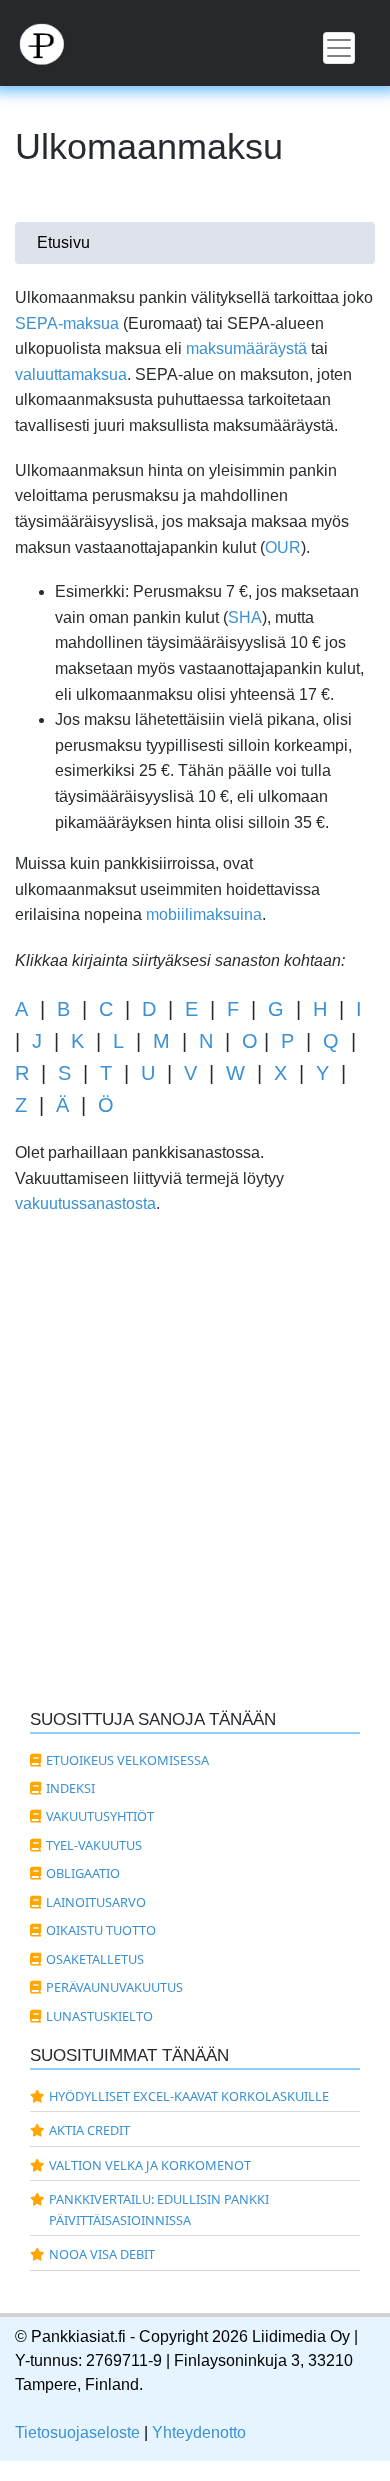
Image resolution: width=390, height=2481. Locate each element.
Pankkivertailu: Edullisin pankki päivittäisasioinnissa (159, 2209)
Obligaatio (83, 1873)
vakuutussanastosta (85, 1203)
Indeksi (70, 1788)
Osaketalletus (95, 1959)
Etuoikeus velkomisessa (127, 1760)
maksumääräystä (246, 348)
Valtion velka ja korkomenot (150, 2165)
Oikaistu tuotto (101, 1930)
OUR (283, 547)
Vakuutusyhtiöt (100, 1816)
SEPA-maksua (67, 323)
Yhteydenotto (199, 2432)
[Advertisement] (195, 1484)
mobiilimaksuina (204, 914)
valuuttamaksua (71, 374)
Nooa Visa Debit (102, 2254)
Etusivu (63, 242)
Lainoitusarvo (96, 1902)
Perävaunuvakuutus (114, 1987)
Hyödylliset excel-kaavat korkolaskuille (189, 2096)
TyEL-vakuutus (94, 1845)
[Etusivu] (195, 43)
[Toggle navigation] (339, 48)
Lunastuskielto (99, 2016)
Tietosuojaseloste (77, 2432)
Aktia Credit (89, 2130)
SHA (245, 617)
